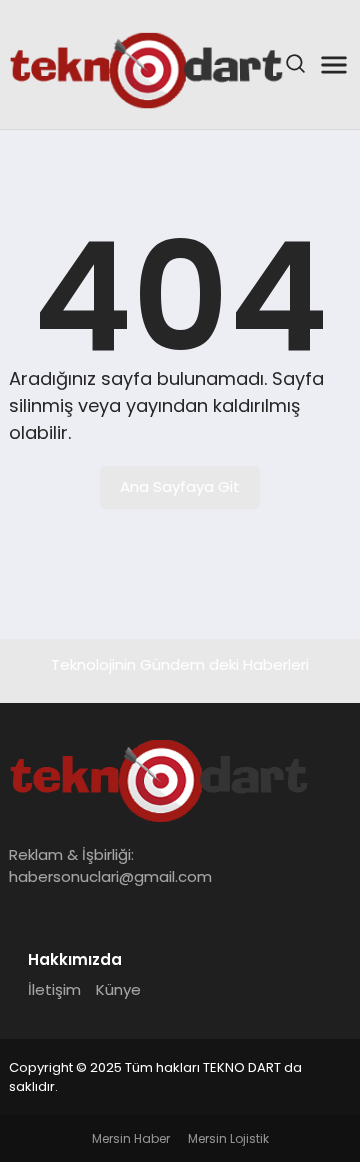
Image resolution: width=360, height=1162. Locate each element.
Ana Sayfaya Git (180, 486)
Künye (118, 989)
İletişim (54, 989)
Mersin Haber (131, 1138)
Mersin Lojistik (228, 1138)
